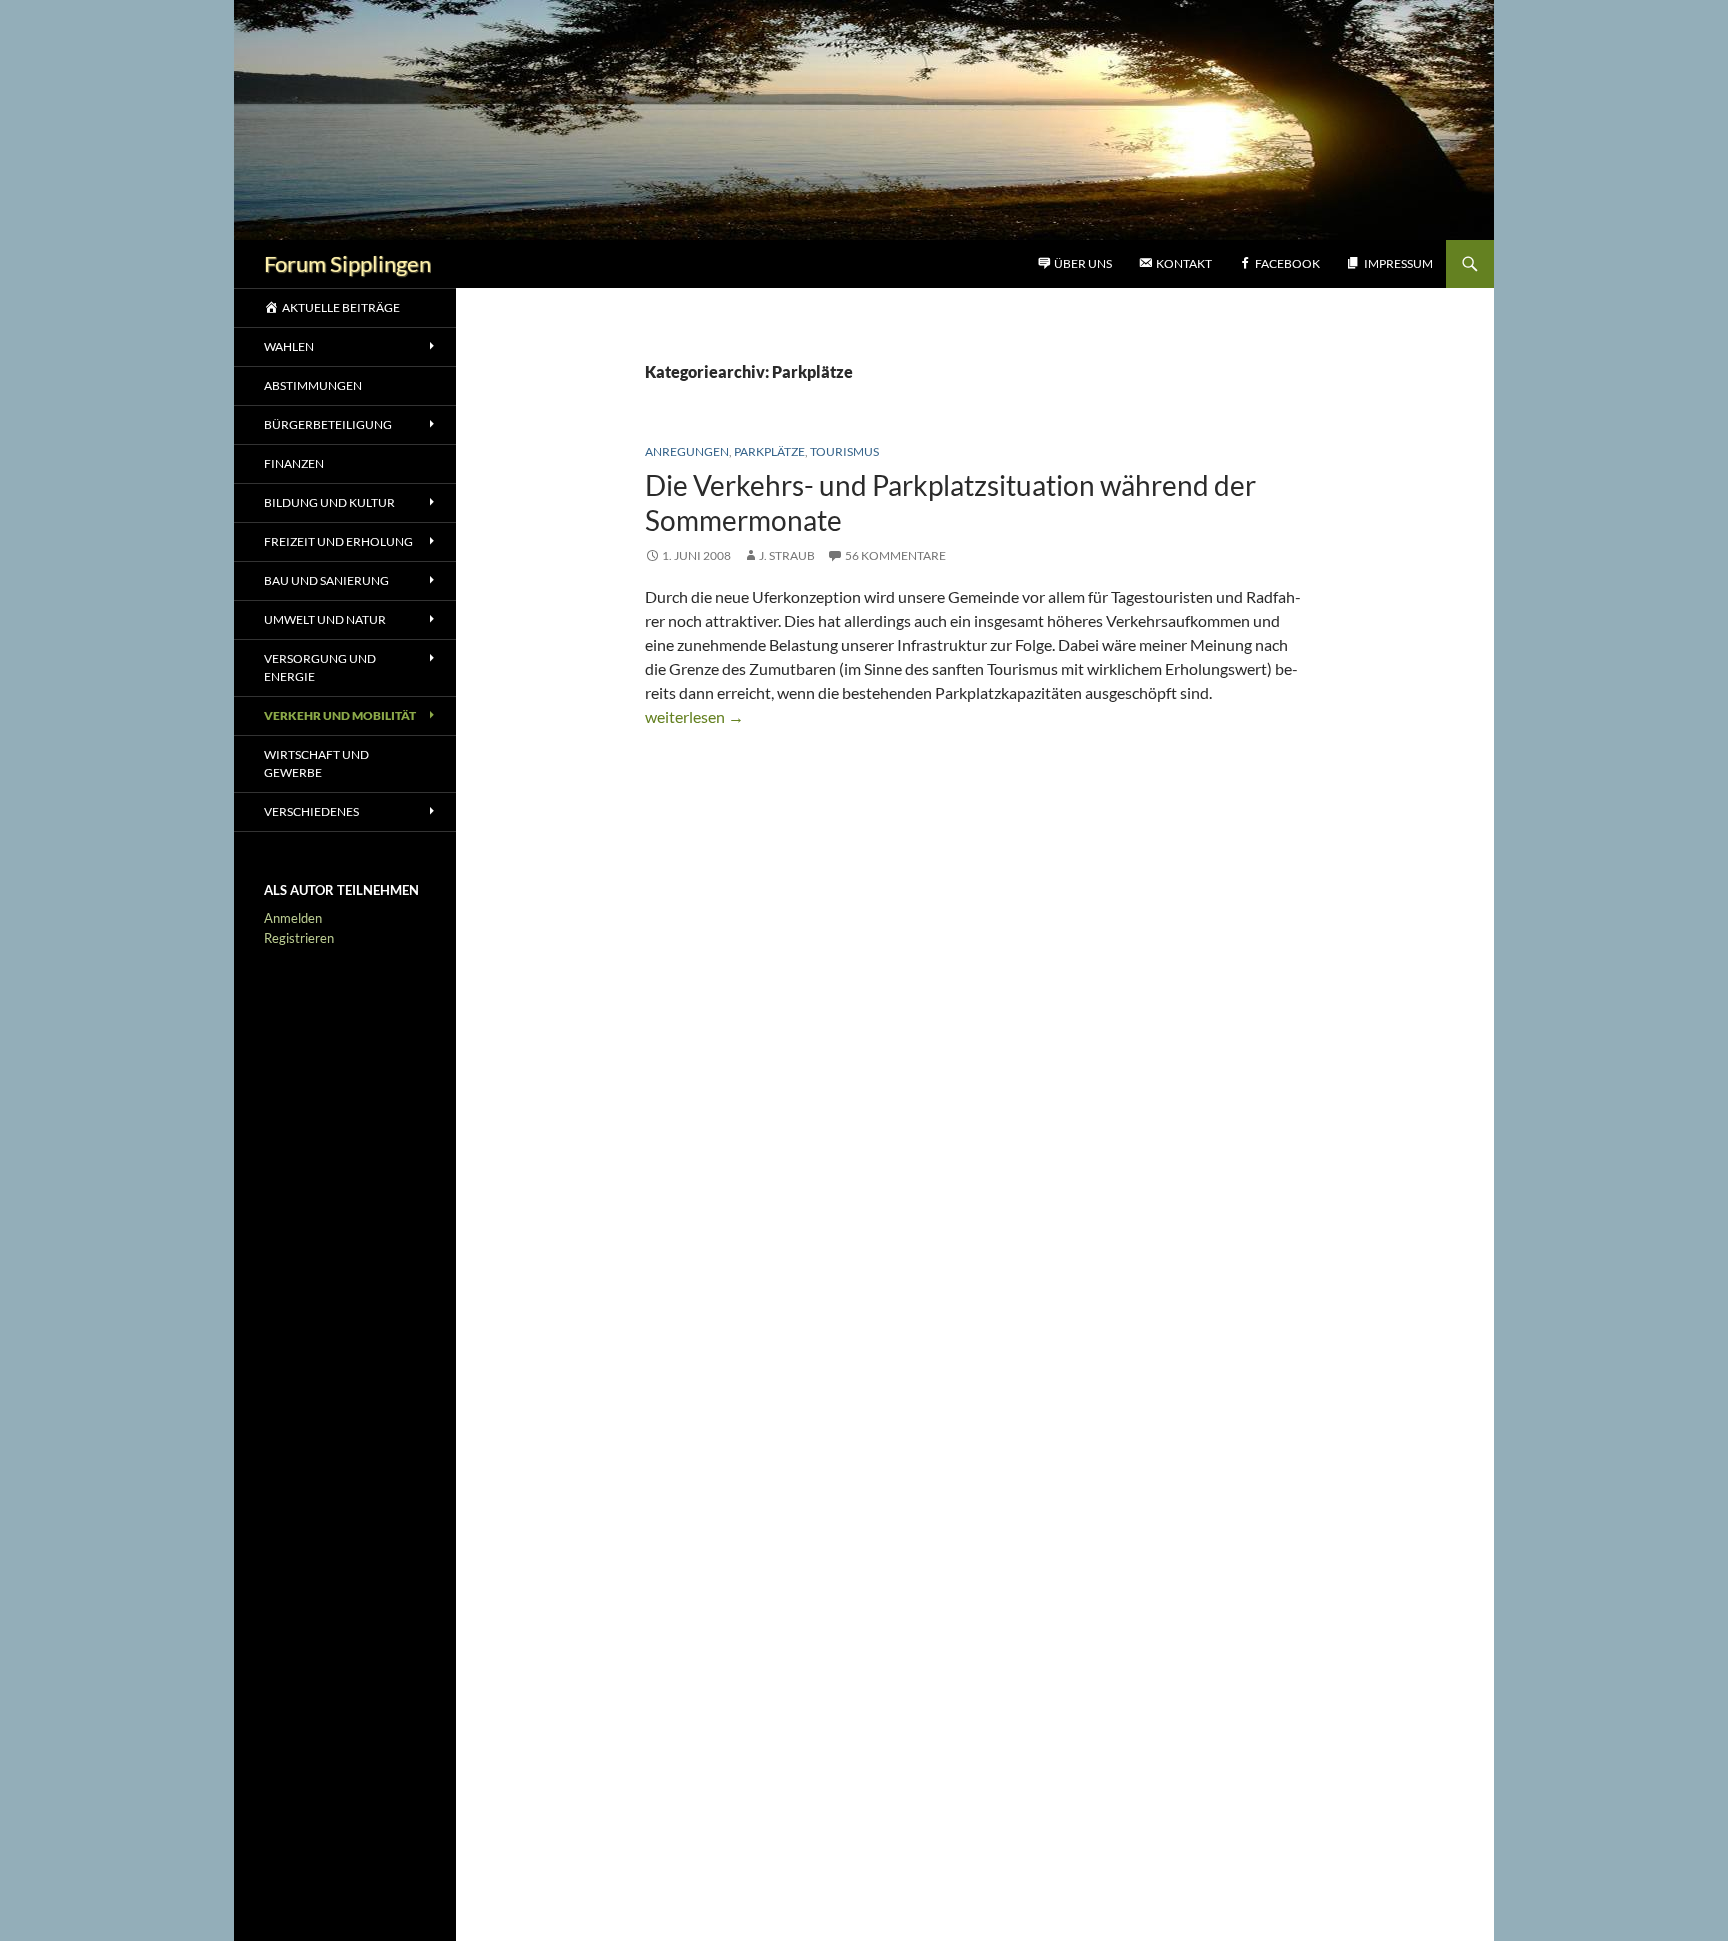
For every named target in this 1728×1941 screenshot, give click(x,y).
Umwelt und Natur (325, 619)
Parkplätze (769, 451)
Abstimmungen (313, 385)
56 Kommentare (895, 555)
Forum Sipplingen (347, 263)
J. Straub (787, 555)
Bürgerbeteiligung (328, 424)
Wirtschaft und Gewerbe (316, 763)
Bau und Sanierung (326, 580)
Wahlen (289, 346)
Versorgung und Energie (320, 667)
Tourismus (844, 451)
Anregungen (687, 451)
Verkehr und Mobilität (340, 715)
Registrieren (299, 938)
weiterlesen (694, 716)
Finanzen (294, 463)
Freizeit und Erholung (338, 541)
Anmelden (293, 918)
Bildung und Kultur (329, 502)
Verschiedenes (311, 811)
